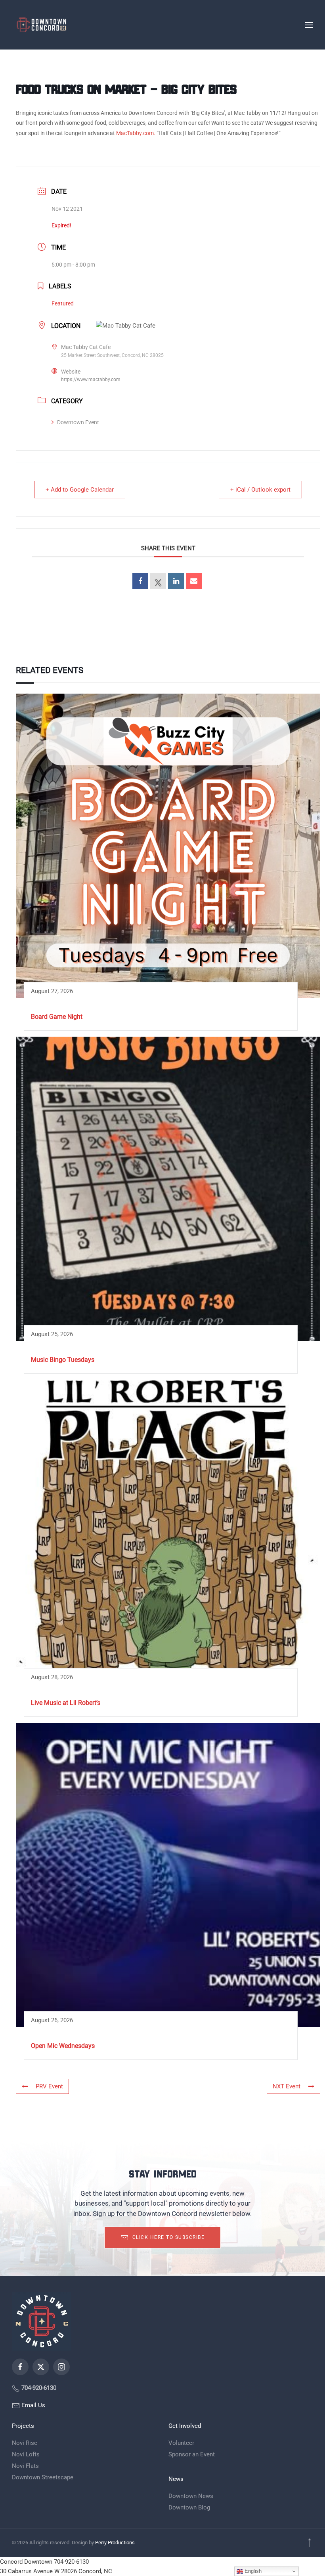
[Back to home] (42, 25)
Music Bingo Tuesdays (63, 1360)
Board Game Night (57, 1017)
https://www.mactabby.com (91, 379)
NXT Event (287, 2086)
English (252, 2571)
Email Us (32, 2405)
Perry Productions (115, 2543)
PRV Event (49, 2086)
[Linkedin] (176, 581)
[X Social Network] (158, 581)
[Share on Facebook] (140, 581)
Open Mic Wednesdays (63, 2046)
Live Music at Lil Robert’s (66, 1703)
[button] (309, 25)
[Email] (194, 581)
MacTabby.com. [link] (136, 133)
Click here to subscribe (169, 2237)
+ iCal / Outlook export (260, 490)
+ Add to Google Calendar (80, 490)
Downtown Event (78, 422)
